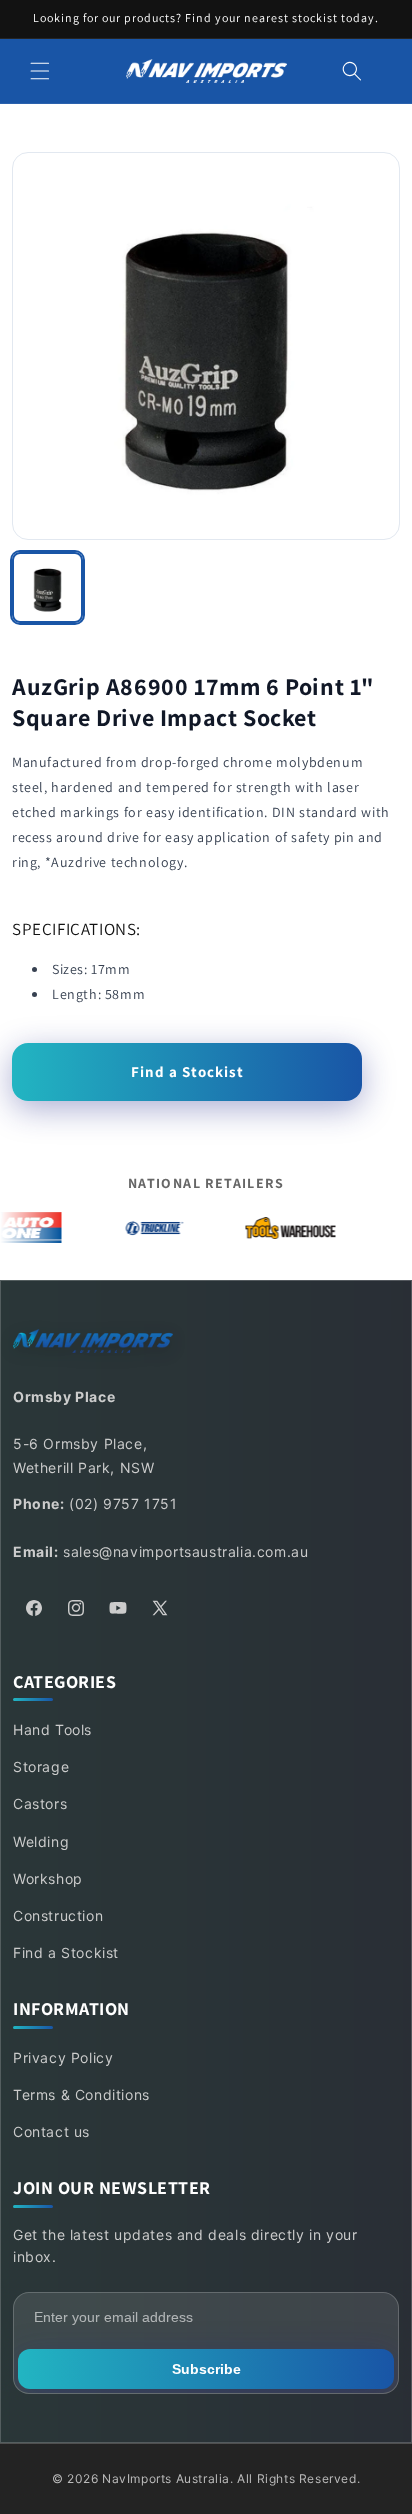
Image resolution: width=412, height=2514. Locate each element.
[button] (40, 71)
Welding (41, 1841)
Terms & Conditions (81, 2094)
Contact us (51, 2131)
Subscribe (206, 2369)
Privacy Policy (63, 2057)
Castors (40, 1803)
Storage (41, 1766)
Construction (58, 1915)
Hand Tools (52, 1729)
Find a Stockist (187, 1071)
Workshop (48, 1878)
